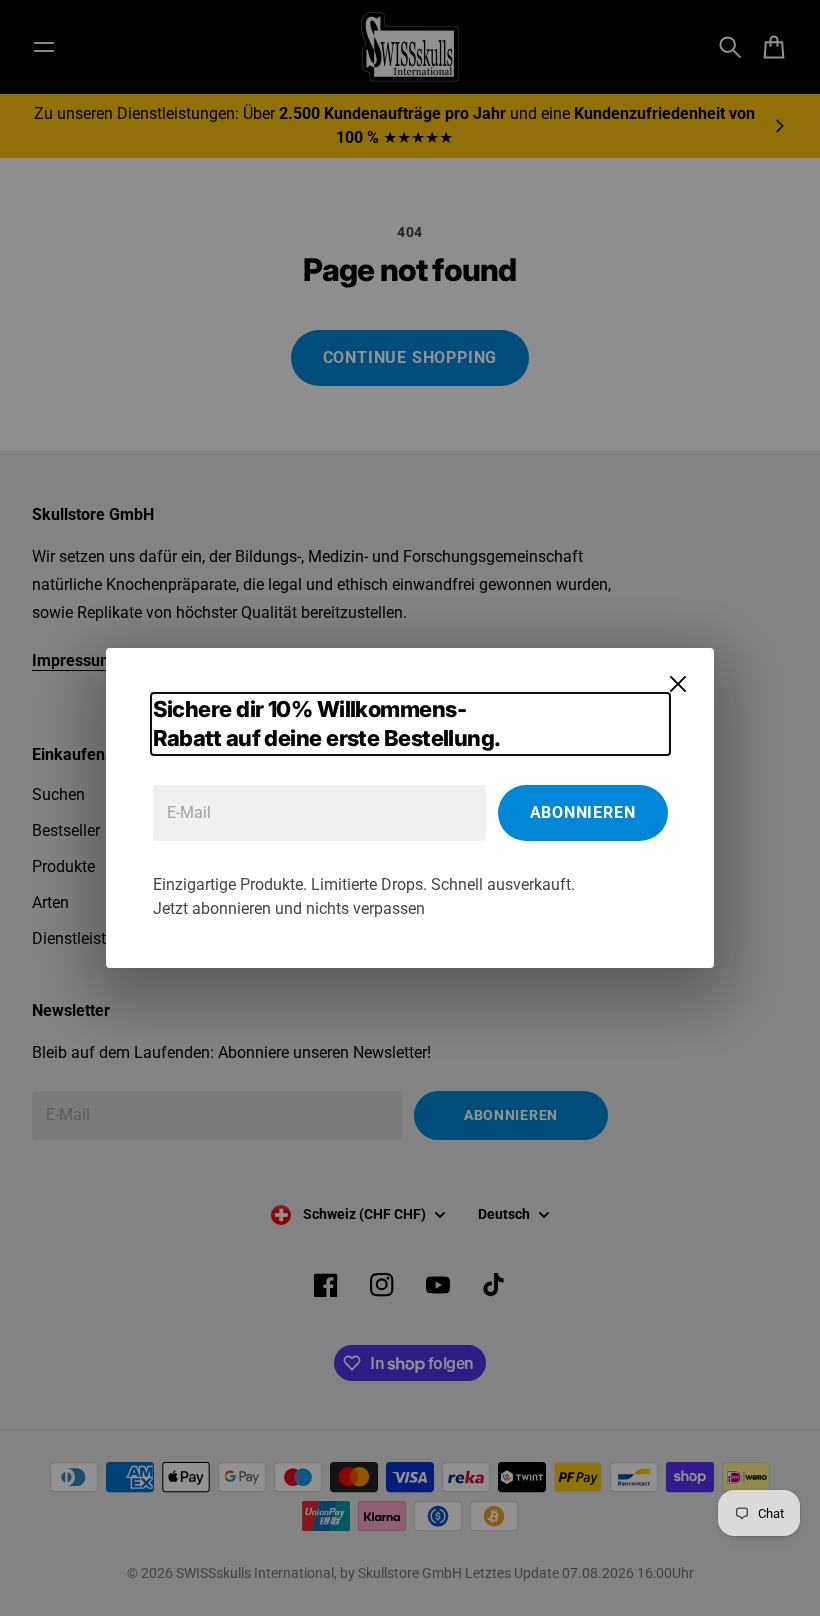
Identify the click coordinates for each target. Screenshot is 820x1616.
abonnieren (583, 812)
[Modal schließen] (678, 684)
